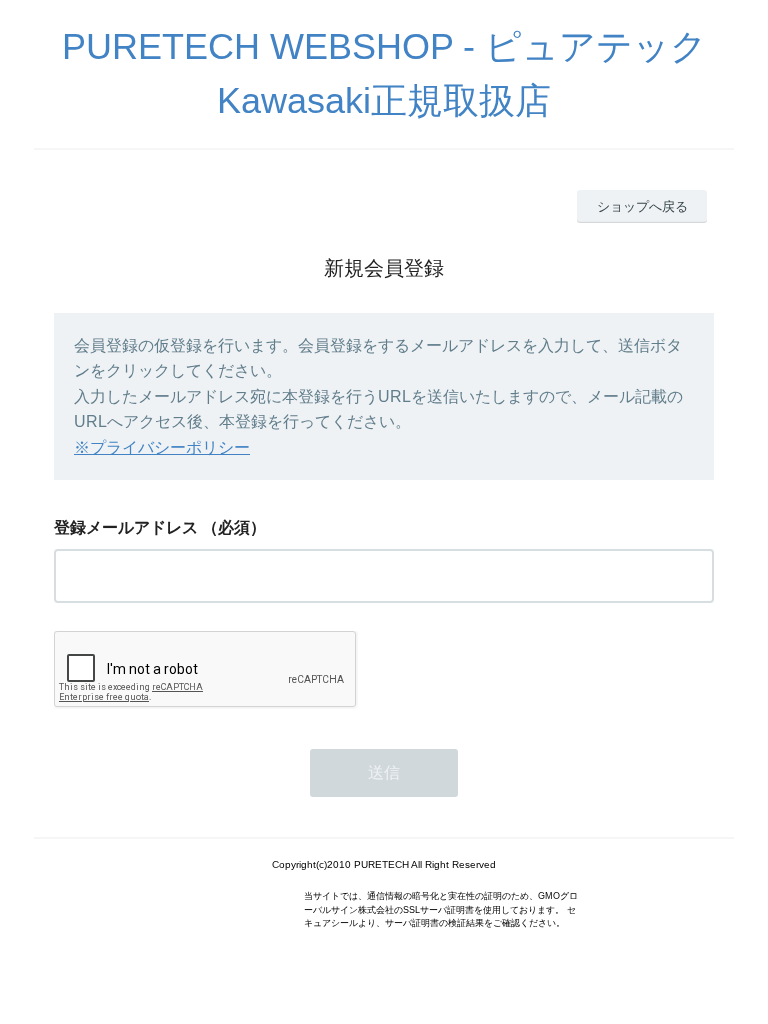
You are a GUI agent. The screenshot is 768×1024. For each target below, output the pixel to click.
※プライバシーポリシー (162, 447)
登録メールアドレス (126, 527)
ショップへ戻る (642, 206)
